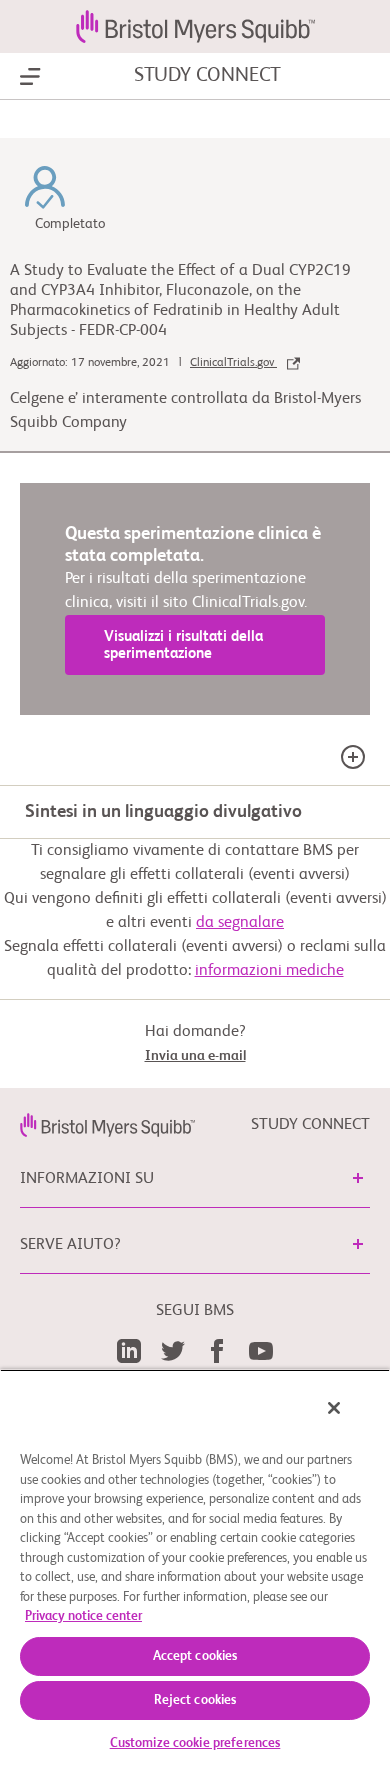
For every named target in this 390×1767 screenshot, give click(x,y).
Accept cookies (195, 1656)
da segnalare (240, 923)
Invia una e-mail (195, 1056)
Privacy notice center (83, 1616)
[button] (358, 1178)
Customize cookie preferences (195, 1743)
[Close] (334, 1408)
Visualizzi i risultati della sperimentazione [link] (183, 645)
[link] (107, 1125)
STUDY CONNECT (207, 76)
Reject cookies (195, 1700)
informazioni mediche (269, 971)
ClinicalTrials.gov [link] (233, 363)
